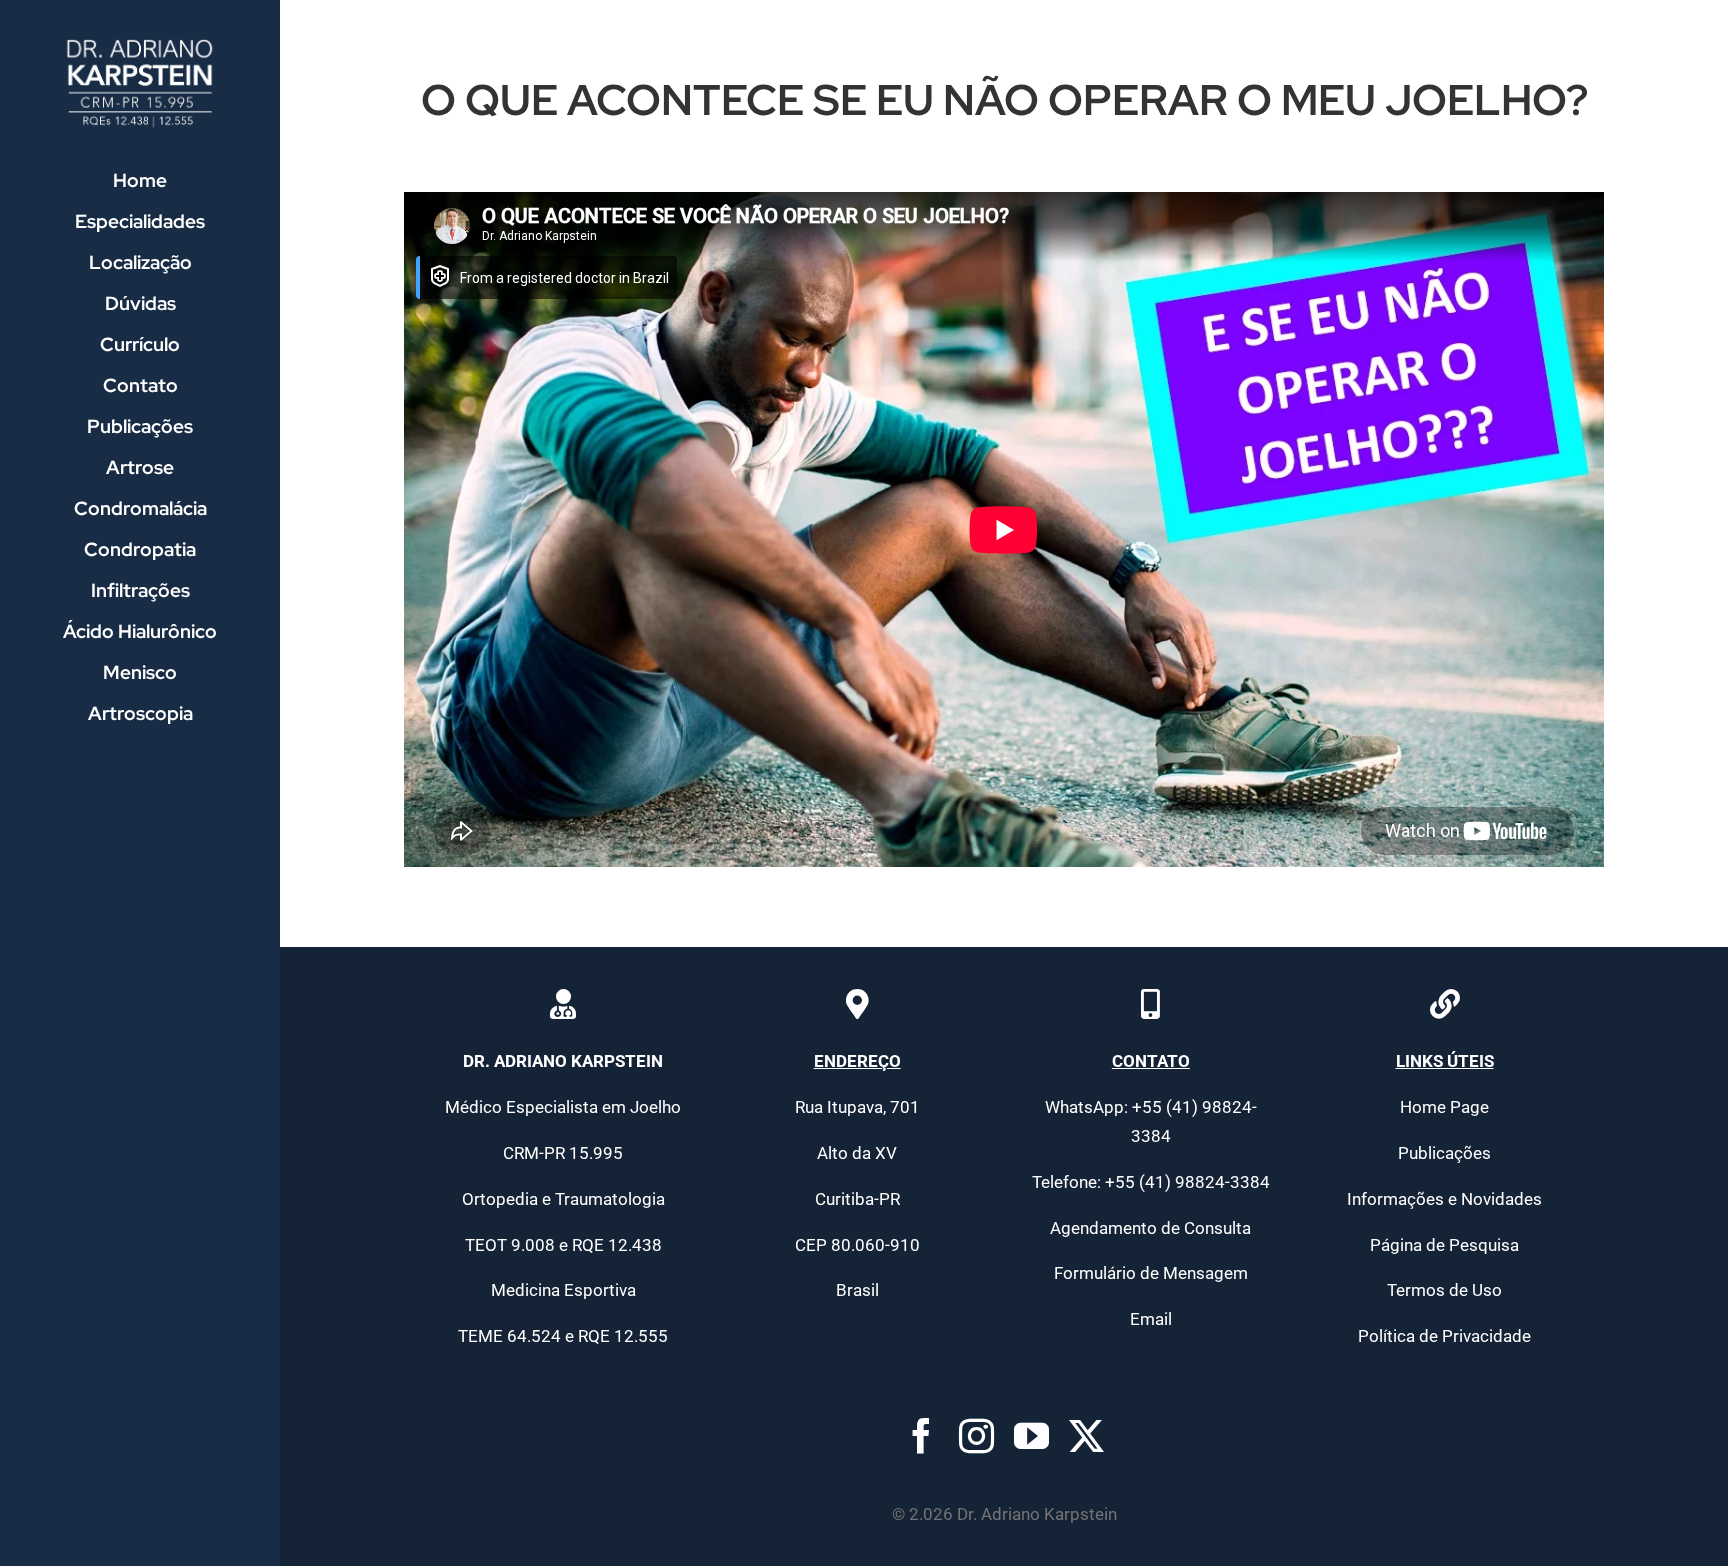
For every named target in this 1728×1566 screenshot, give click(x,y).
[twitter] (1086, 1435)
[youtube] (1031, 1435)
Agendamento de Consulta (1150, 1228)
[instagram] (976, 1435)
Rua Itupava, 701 (857, 1107)
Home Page (1444, 1107)
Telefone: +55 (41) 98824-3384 (1151, 1182)
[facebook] (921, 1435)
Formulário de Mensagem (1151, 1273)
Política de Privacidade (1444, 1336)
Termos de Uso (1444, 1290)
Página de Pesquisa (1444, 1245)
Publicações (1444, 1153)
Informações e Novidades (1444, 1199)
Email (1151, 1319)
